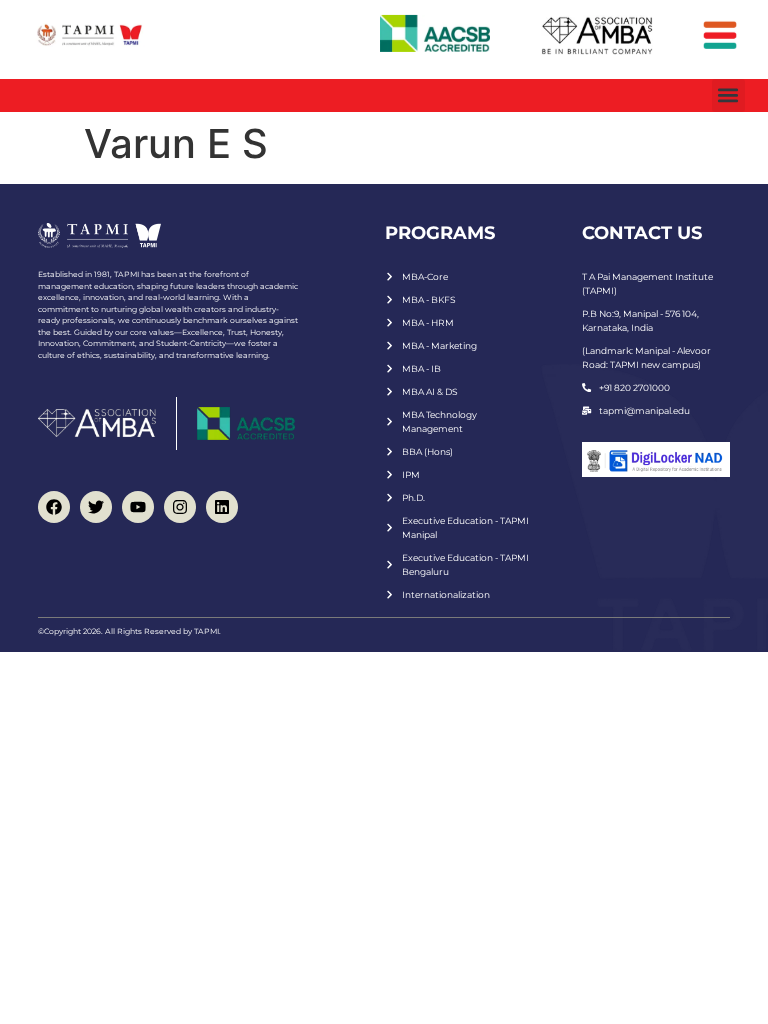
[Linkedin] (222, 507)
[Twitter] (96, 507)
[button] (728, 95)
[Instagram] (180, 507)
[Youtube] (138, 507)
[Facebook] (54, 507)
